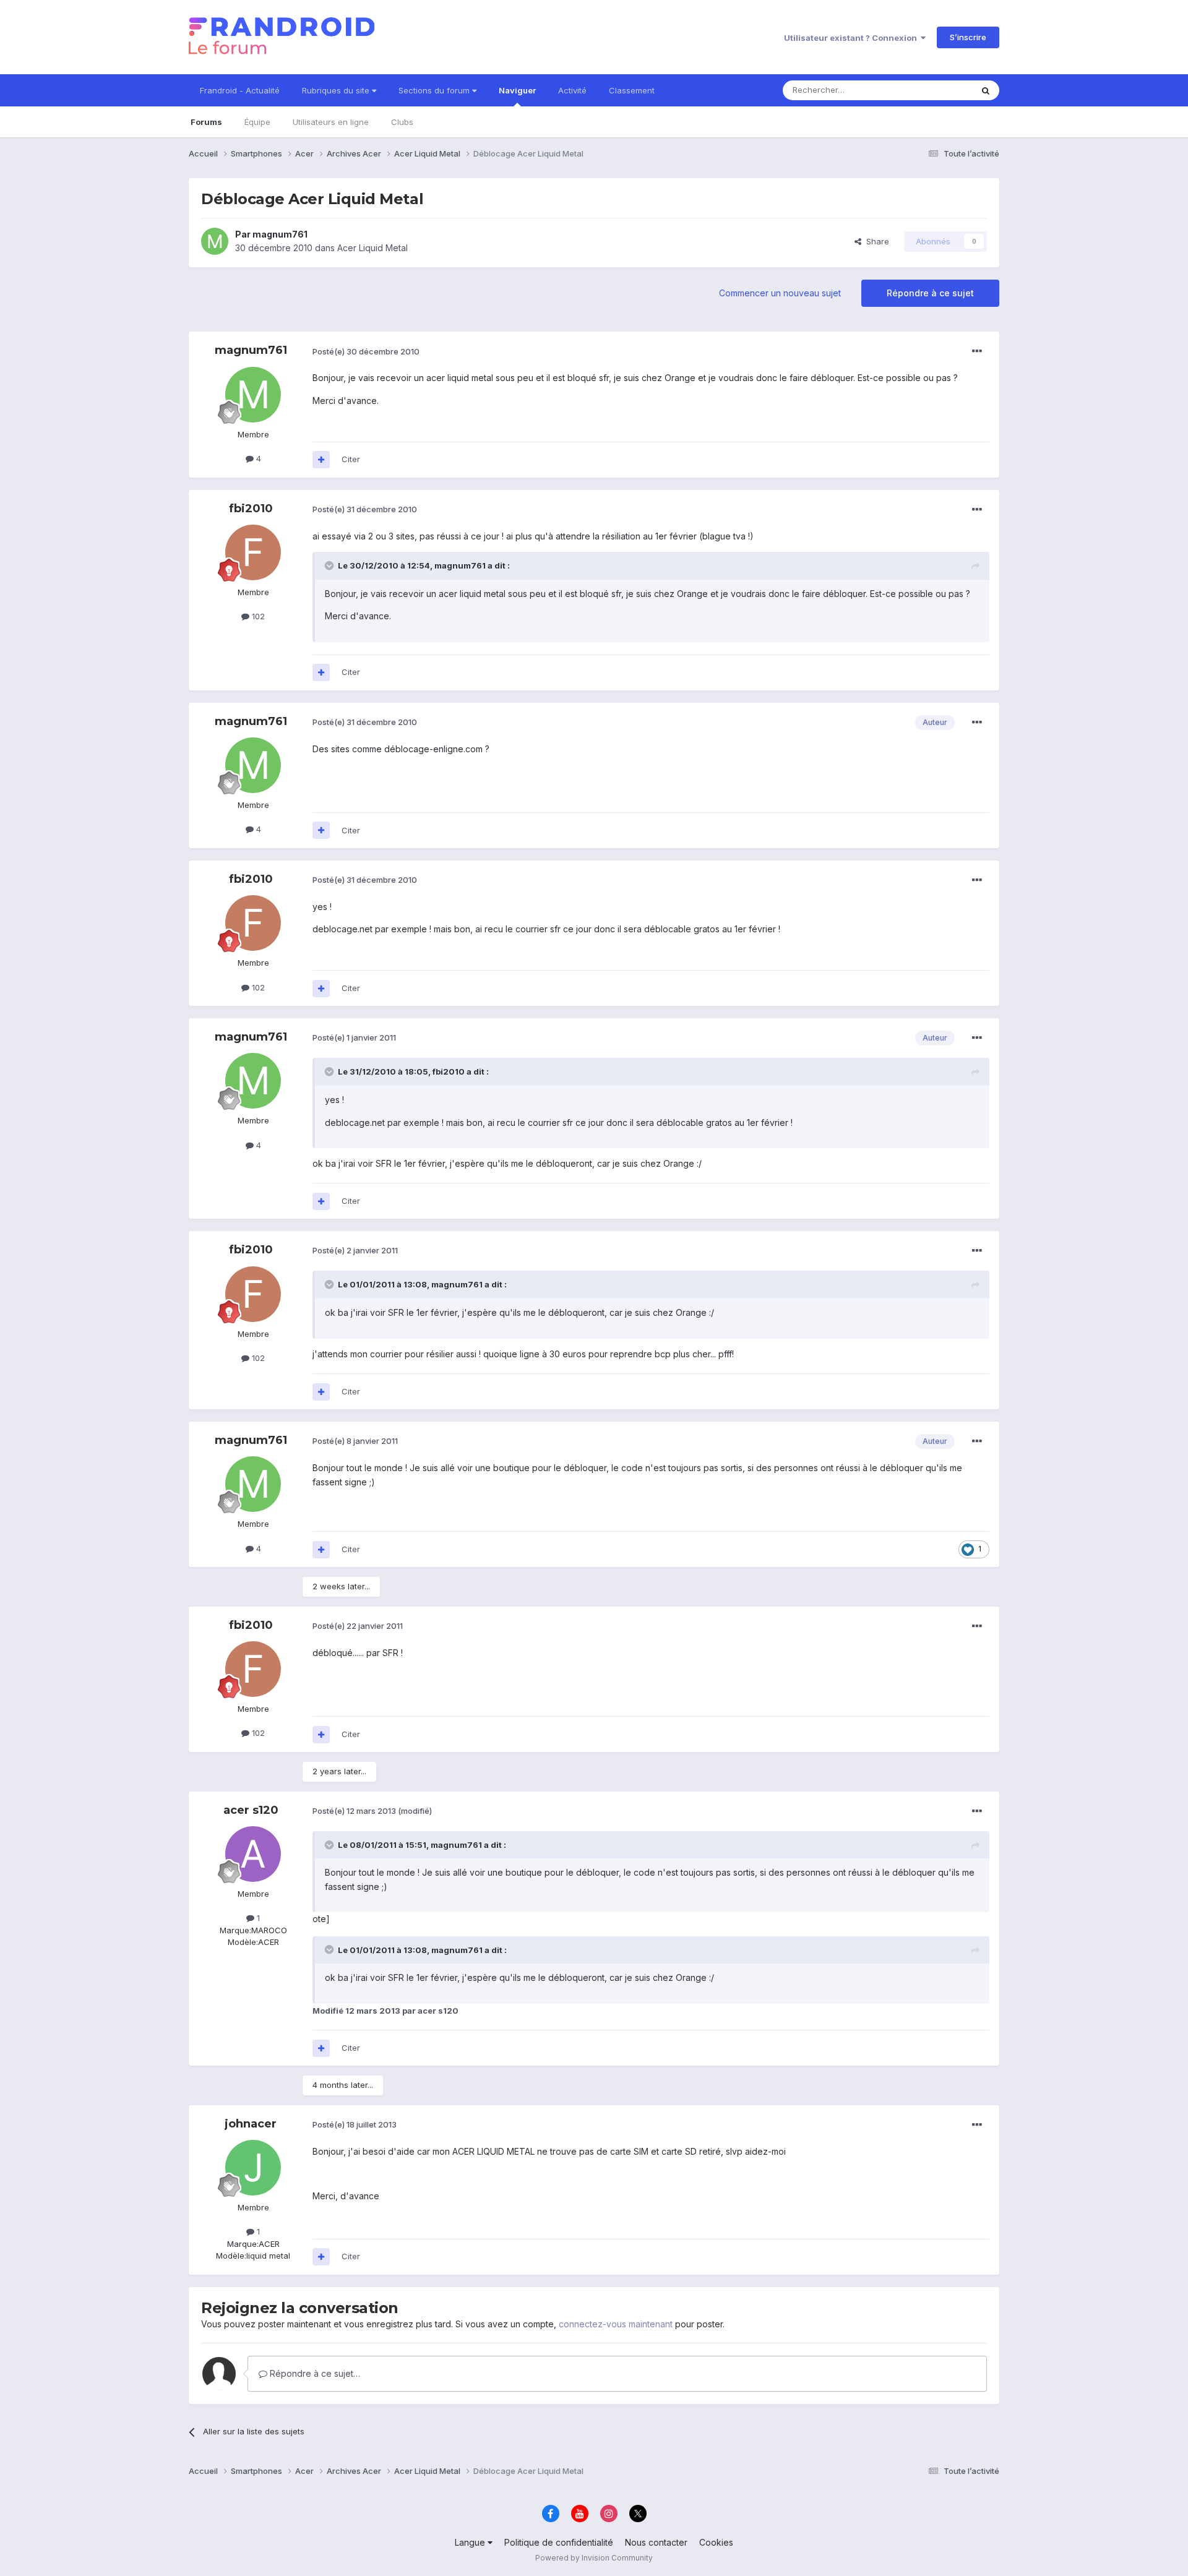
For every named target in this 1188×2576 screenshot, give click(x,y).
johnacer (251, 2124)
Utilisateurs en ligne (331, 122)
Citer (351, 459)
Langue (471, 2542)
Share (875, 241)
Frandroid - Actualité (240, 90)
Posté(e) (366, 351)
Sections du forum (435, 90)
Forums (206, 122)
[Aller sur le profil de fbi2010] (253, 552)
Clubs (402, 122)
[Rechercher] (986, 90)
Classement (632, 90)
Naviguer (517, 90)
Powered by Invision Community (594, 2558)
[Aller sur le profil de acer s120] (253, 1854)
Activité (572, 90)
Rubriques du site (337, 90)
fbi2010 (251, 509)
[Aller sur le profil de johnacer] (253, 2168)
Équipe (257, 122)
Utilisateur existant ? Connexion (852, 38)
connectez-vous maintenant (616, 2324)
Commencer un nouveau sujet (780, 293)
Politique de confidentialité (559, 2542)
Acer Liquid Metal (372, 248)
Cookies (716, 2542)
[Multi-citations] (321, 460)
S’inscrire (968, 37)
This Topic (936, 90)
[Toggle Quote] (330, 565)
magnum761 (280, 234)
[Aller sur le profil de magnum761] (215, 241)
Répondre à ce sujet (930, 293)
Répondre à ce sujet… (314, 2373)
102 (257, 616)
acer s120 (251, 1810)
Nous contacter (656, 2542)
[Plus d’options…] (977, 351)
